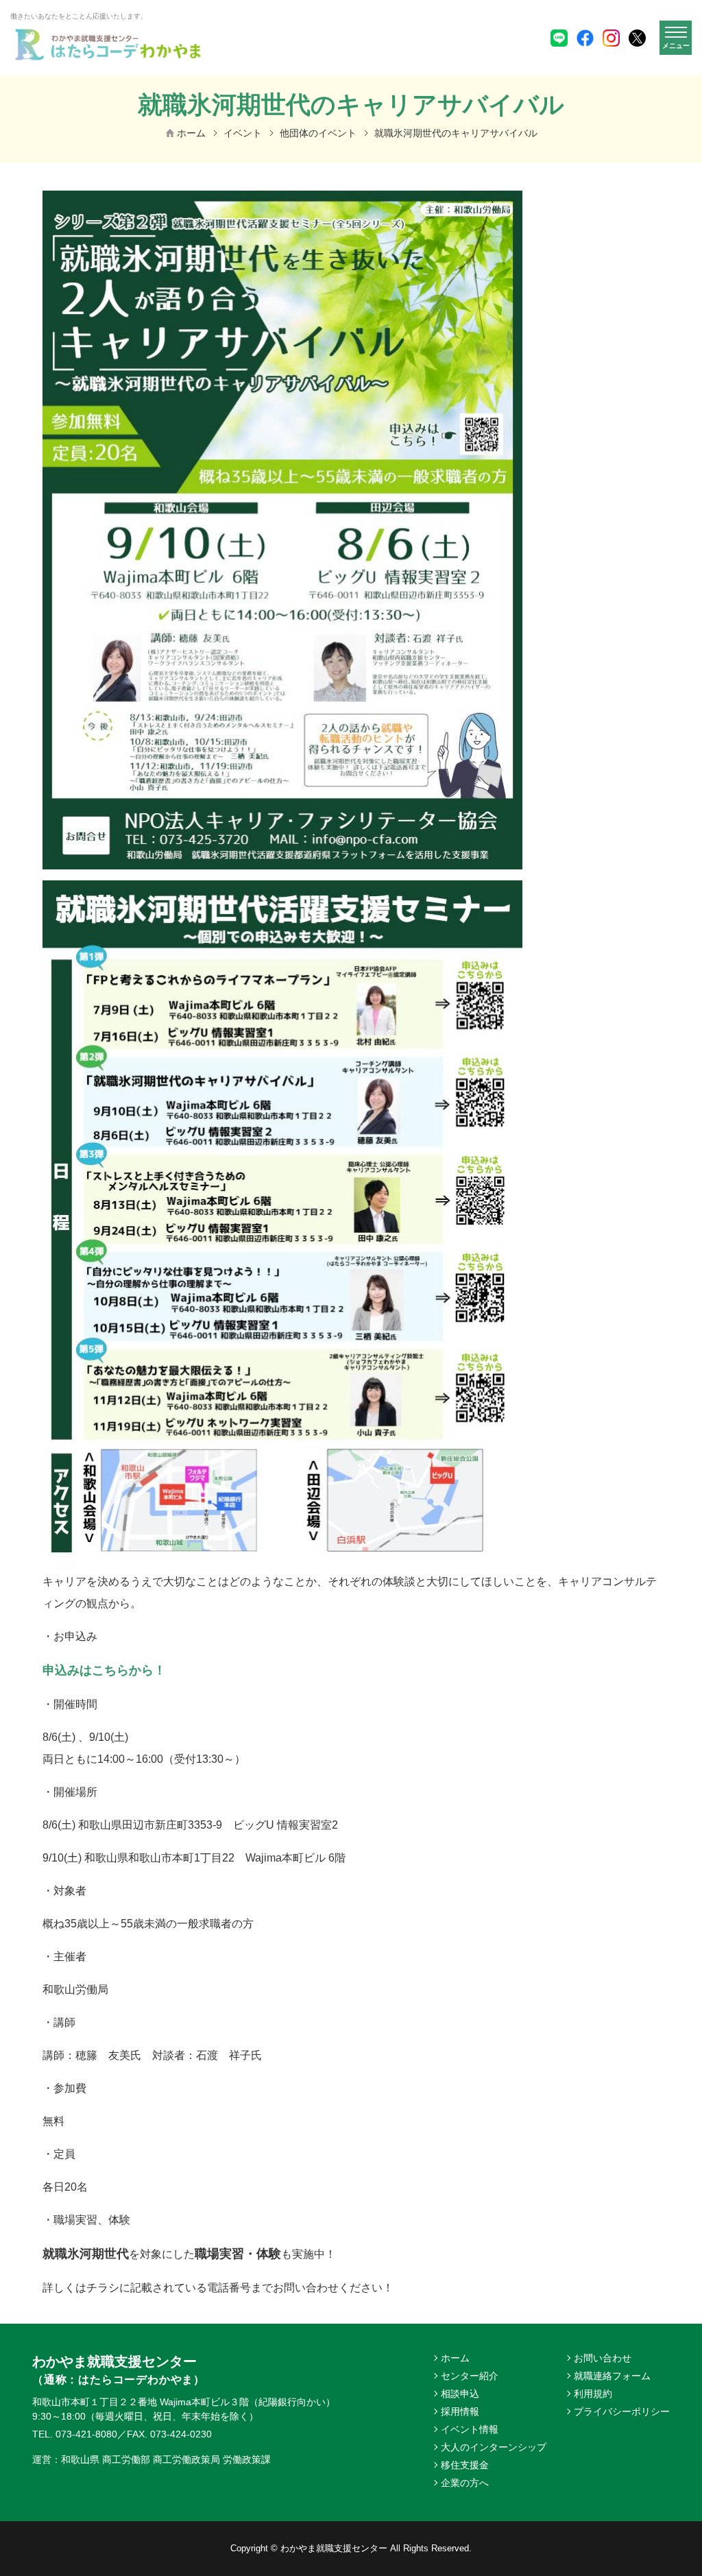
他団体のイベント (318, 133)
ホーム (191, 133)
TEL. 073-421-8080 (75, 2434)
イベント (243, 133)
